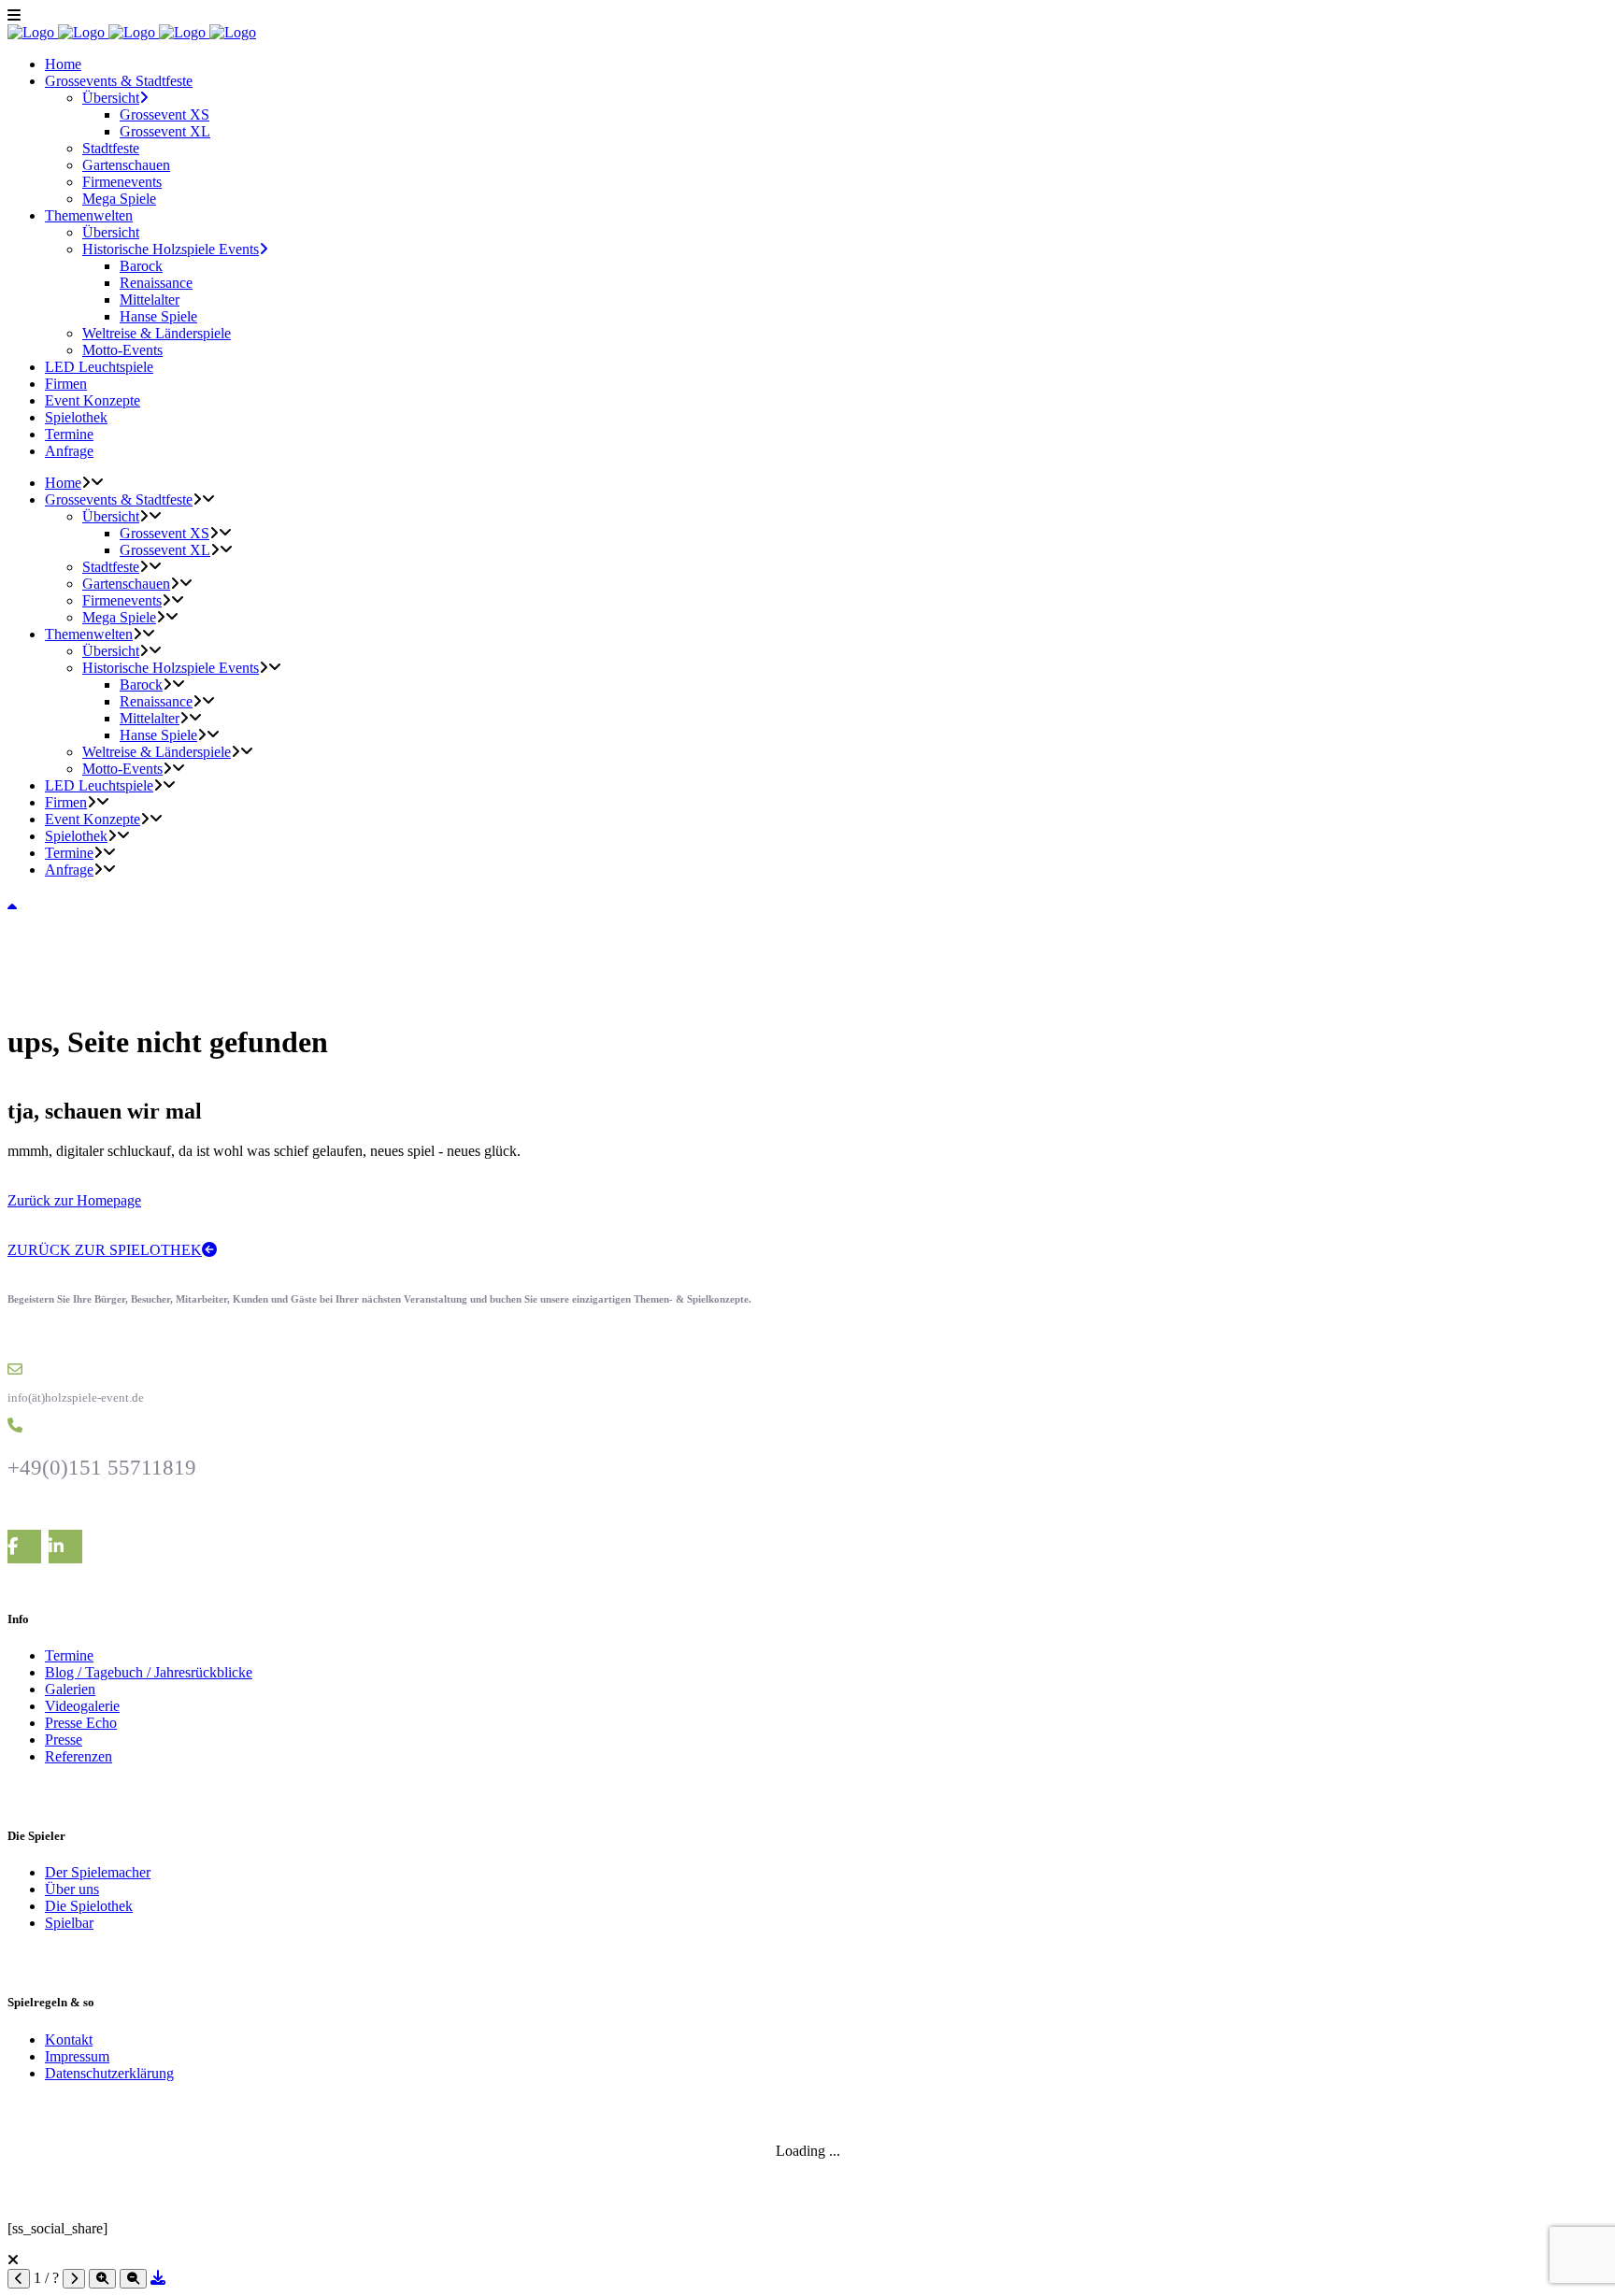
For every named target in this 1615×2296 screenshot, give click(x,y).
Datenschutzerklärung (109, 2073)
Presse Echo (81, 1723)
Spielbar (69, 1923)
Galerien (70, 1689)
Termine (69, 1655)
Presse (64, 1740)
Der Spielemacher (98, 1872)
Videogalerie (82, 1706)
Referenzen (79, 1756)
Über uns (72, 1889)
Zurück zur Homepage (74, 1200)
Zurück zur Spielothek (105, 1250)
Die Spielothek (89, 1906)
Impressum (77, 2056)
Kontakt (69, 2039)
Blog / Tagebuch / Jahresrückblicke (149, 1672)
